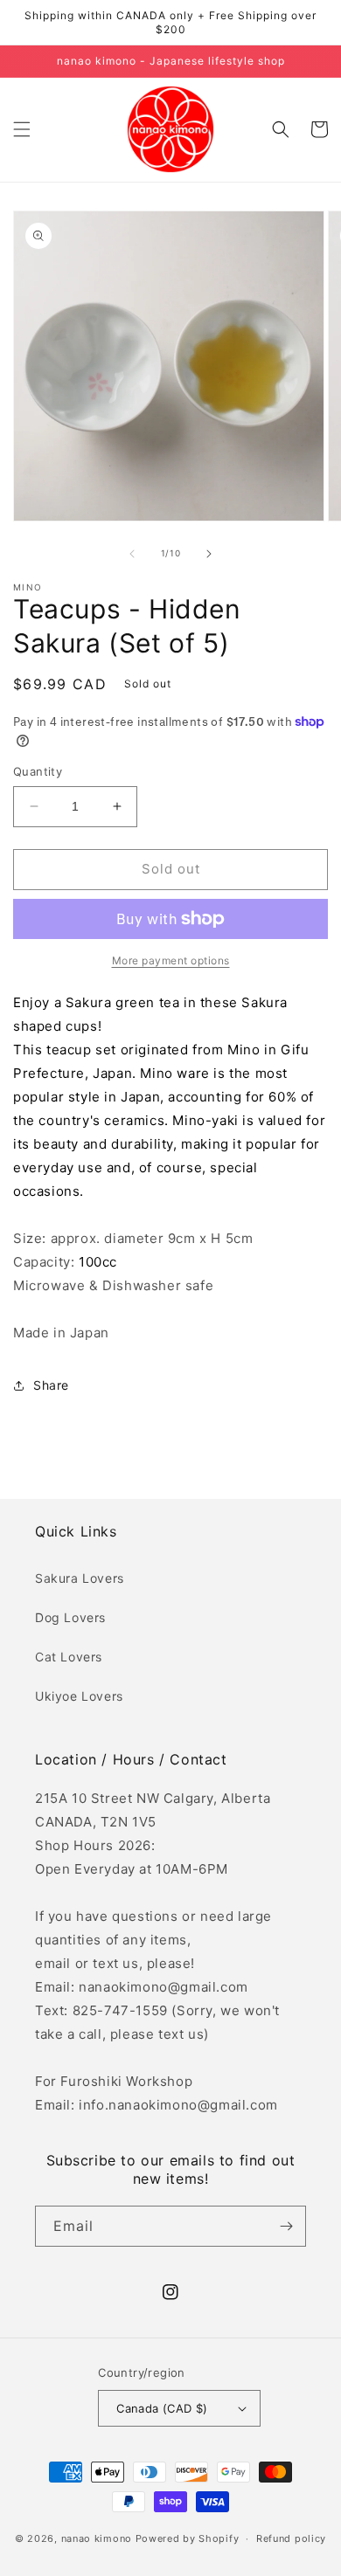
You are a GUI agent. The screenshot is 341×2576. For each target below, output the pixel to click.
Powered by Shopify (188, 2538)
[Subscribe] (286, 2226)
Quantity (38, 771)
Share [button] (51, 1385)
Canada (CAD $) (162, 2408)
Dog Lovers (70, 1617)
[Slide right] (209, 554)
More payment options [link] (171, 960)
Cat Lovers (69, 1657)
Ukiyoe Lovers (79, 1696)
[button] (22, 129)
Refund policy (291, 2538)
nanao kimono (97, 2538)
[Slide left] (132, 554)
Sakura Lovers (80, 1578)
